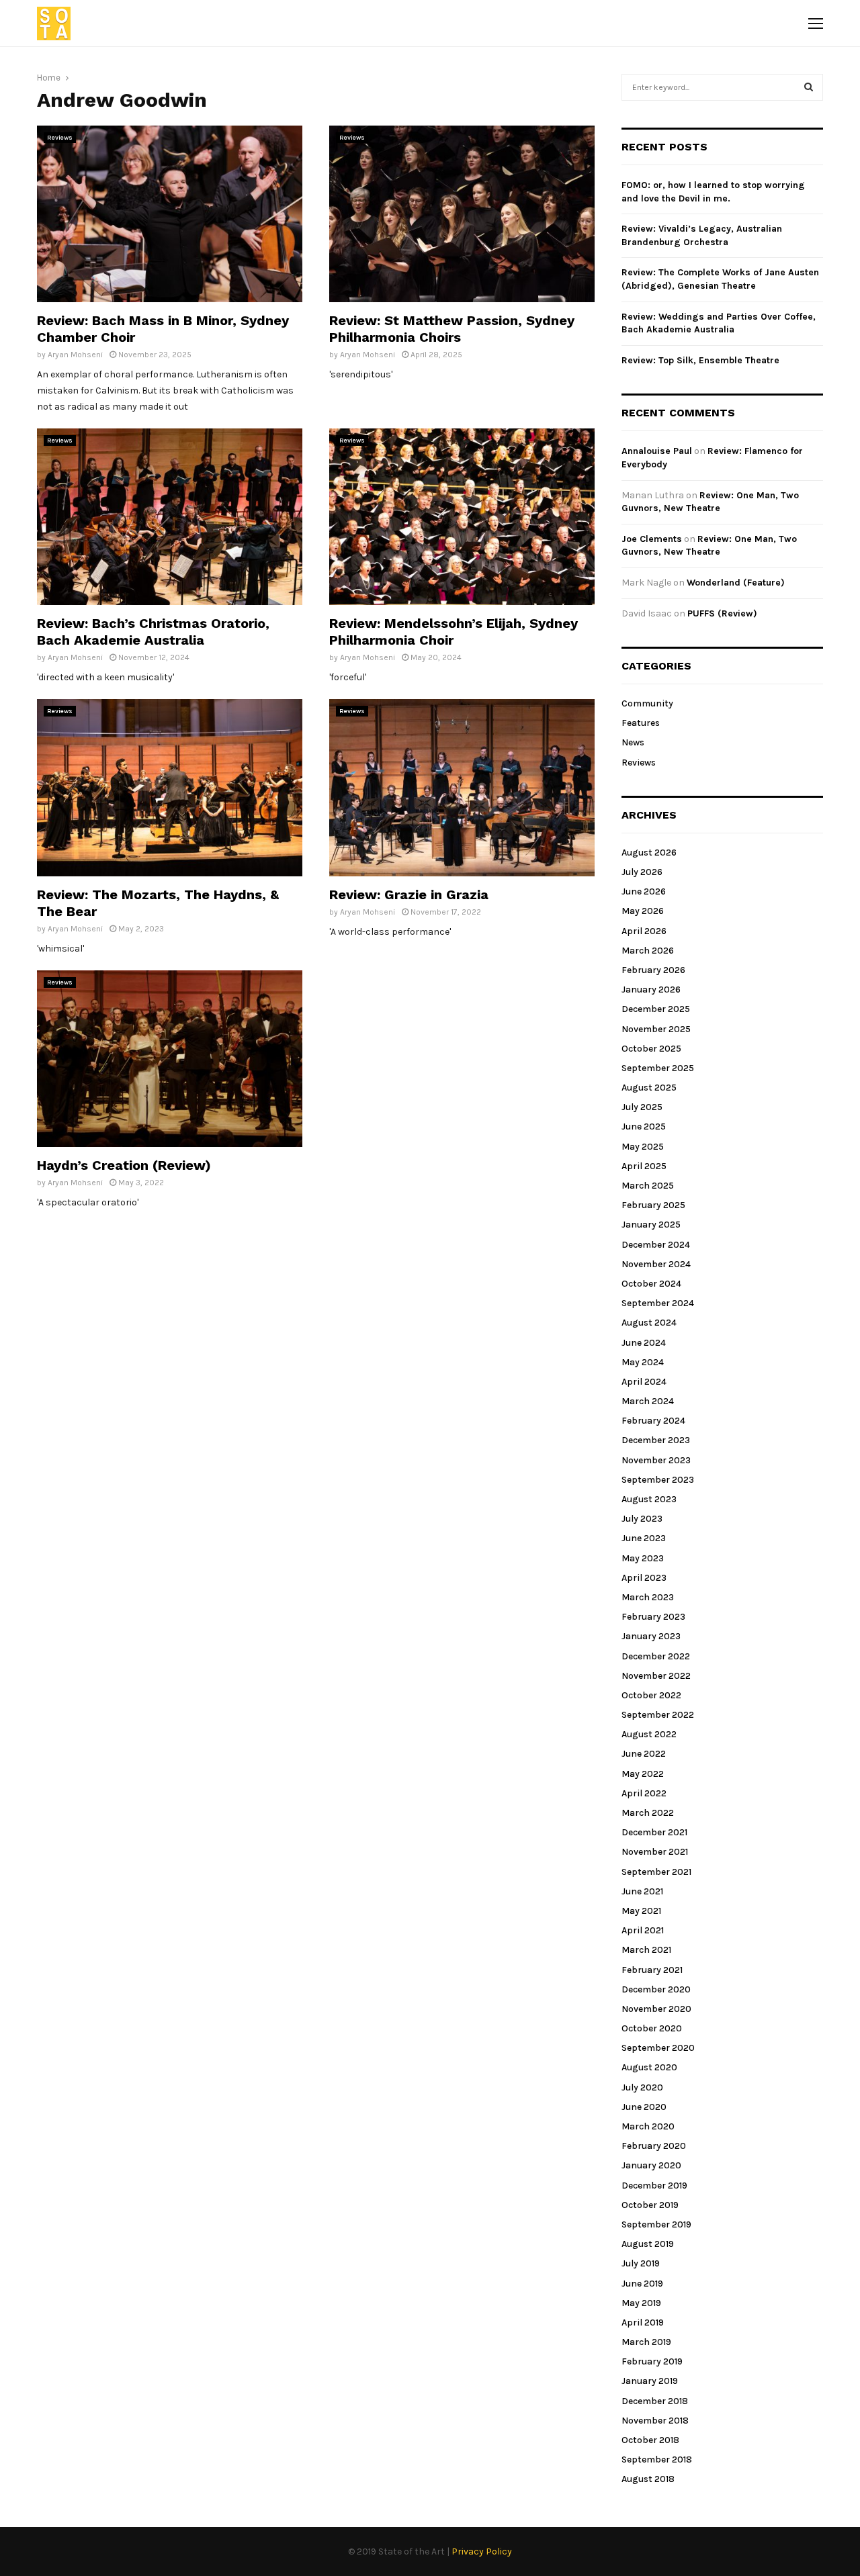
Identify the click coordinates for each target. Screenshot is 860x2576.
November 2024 (656, 1264)
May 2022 (643, 1774)
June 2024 (644, 1343)
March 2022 (648, 1813)
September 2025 (658, 1068)
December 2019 (654, 2186)
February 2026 (653, 970)
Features (641, 723)
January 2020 (651, 2165)
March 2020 (648, 2126)
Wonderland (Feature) (736, 583)
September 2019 (656, 2224)
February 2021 (652, 1970)
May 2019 (641, 2303)
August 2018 (648, 2479)
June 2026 (644, 891)
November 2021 (655, 1852)
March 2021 (646, 1950)
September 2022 (658, 1715)
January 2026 (651, 990)
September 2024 (658, 1303)
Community (647, 703)
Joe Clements (652, 539)
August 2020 (649, 2067)
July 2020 (642, 2087)
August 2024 (649, 1323)
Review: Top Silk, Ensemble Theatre (700, 360)
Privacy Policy (482, 2551)
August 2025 (649, 1088)
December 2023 (656, 1440)
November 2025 (656, 1029)
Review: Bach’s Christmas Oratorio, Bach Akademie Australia (153, 632)
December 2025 (656, 1009)
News (633, 742)
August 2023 (649, 1499)
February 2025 (653, 1205)
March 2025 (648, 1186)
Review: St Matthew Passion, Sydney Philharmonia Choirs (452, 329)
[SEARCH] (809, 87)
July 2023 (642, 1519)
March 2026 (648, 951)
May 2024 (643, 1362)
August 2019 (648, 2244)
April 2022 (644, 1793)
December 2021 (654, 1832)
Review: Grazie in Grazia (409, 894)
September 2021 (656, 1872)
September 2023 (658, 1480)
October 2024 (651, 1284)
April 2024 (644, 1382)
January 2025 (651, 1225)
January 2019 (650, 2381)
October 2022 (651, 1695)
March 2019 (646, 2342)
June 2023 (644, 1538)
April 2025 (644, 1166)
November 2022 (656, 1676)
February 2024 (653, 1421)
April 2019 (643, 2322)
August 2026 (649, 853)
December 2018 (655, 2401)
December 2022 (656, 1656)
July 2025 (642, 1107)
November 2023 (656, 1460)
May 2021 (641, 1911)
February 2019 (652, 2361)
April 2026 (644, 931)
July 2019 (641, 2263)
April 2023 (644, 1578)
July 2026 (642, 872)
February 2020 (654, 2146)
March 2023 (648, 1597)
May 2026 (643, 911)
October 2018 (650, 2440)
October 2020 (652, 2028)
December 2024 (656, 1245)
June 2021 (642, 1891)
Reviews (60, 138)
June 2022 (644, 1754)
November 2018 (655, 2421)
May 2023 (643, 1558)
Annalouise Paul (657, 451)
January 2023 (651, 1636)
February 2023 (653, 1617)
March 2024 (648, 1401)
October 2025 (651, 1049)
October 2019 (650, 2205)
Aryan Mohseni (75, 355)
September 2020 (658, 2048)
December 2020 (656, 1989)
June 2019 (642, 2284)
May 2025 (643, 1147)
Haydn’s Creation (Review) (124, 1165)
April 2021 (643, 1930)
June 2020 (644, 2107)
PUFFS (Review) (722, 613)
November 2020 (656, 2009)
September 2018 (657, 2459)
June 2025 (644, 1126)
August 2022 (649, 1734)
